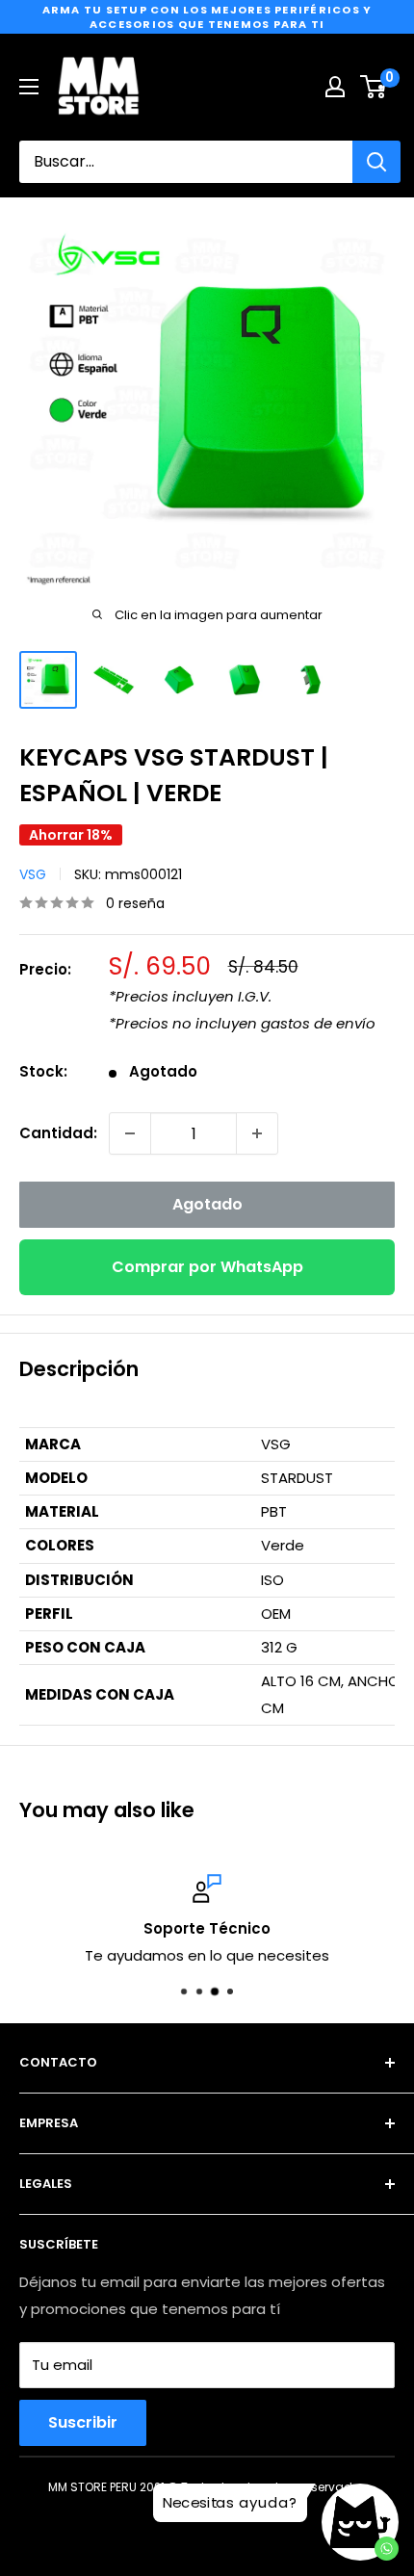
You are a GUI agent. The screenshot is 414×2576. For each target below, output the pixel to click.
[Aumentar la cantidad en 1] (257, 1133)
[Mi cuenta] (335, 87)
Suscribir (83, 2422)
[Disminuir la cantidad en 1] (130, 1133)
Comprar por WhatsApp (207, 1267)
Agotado (207, 1204)
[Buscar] (376, 162)
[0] (374, 87)
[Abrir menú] (29, 87)
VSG (33, 874)
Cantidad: (58, 1133)
